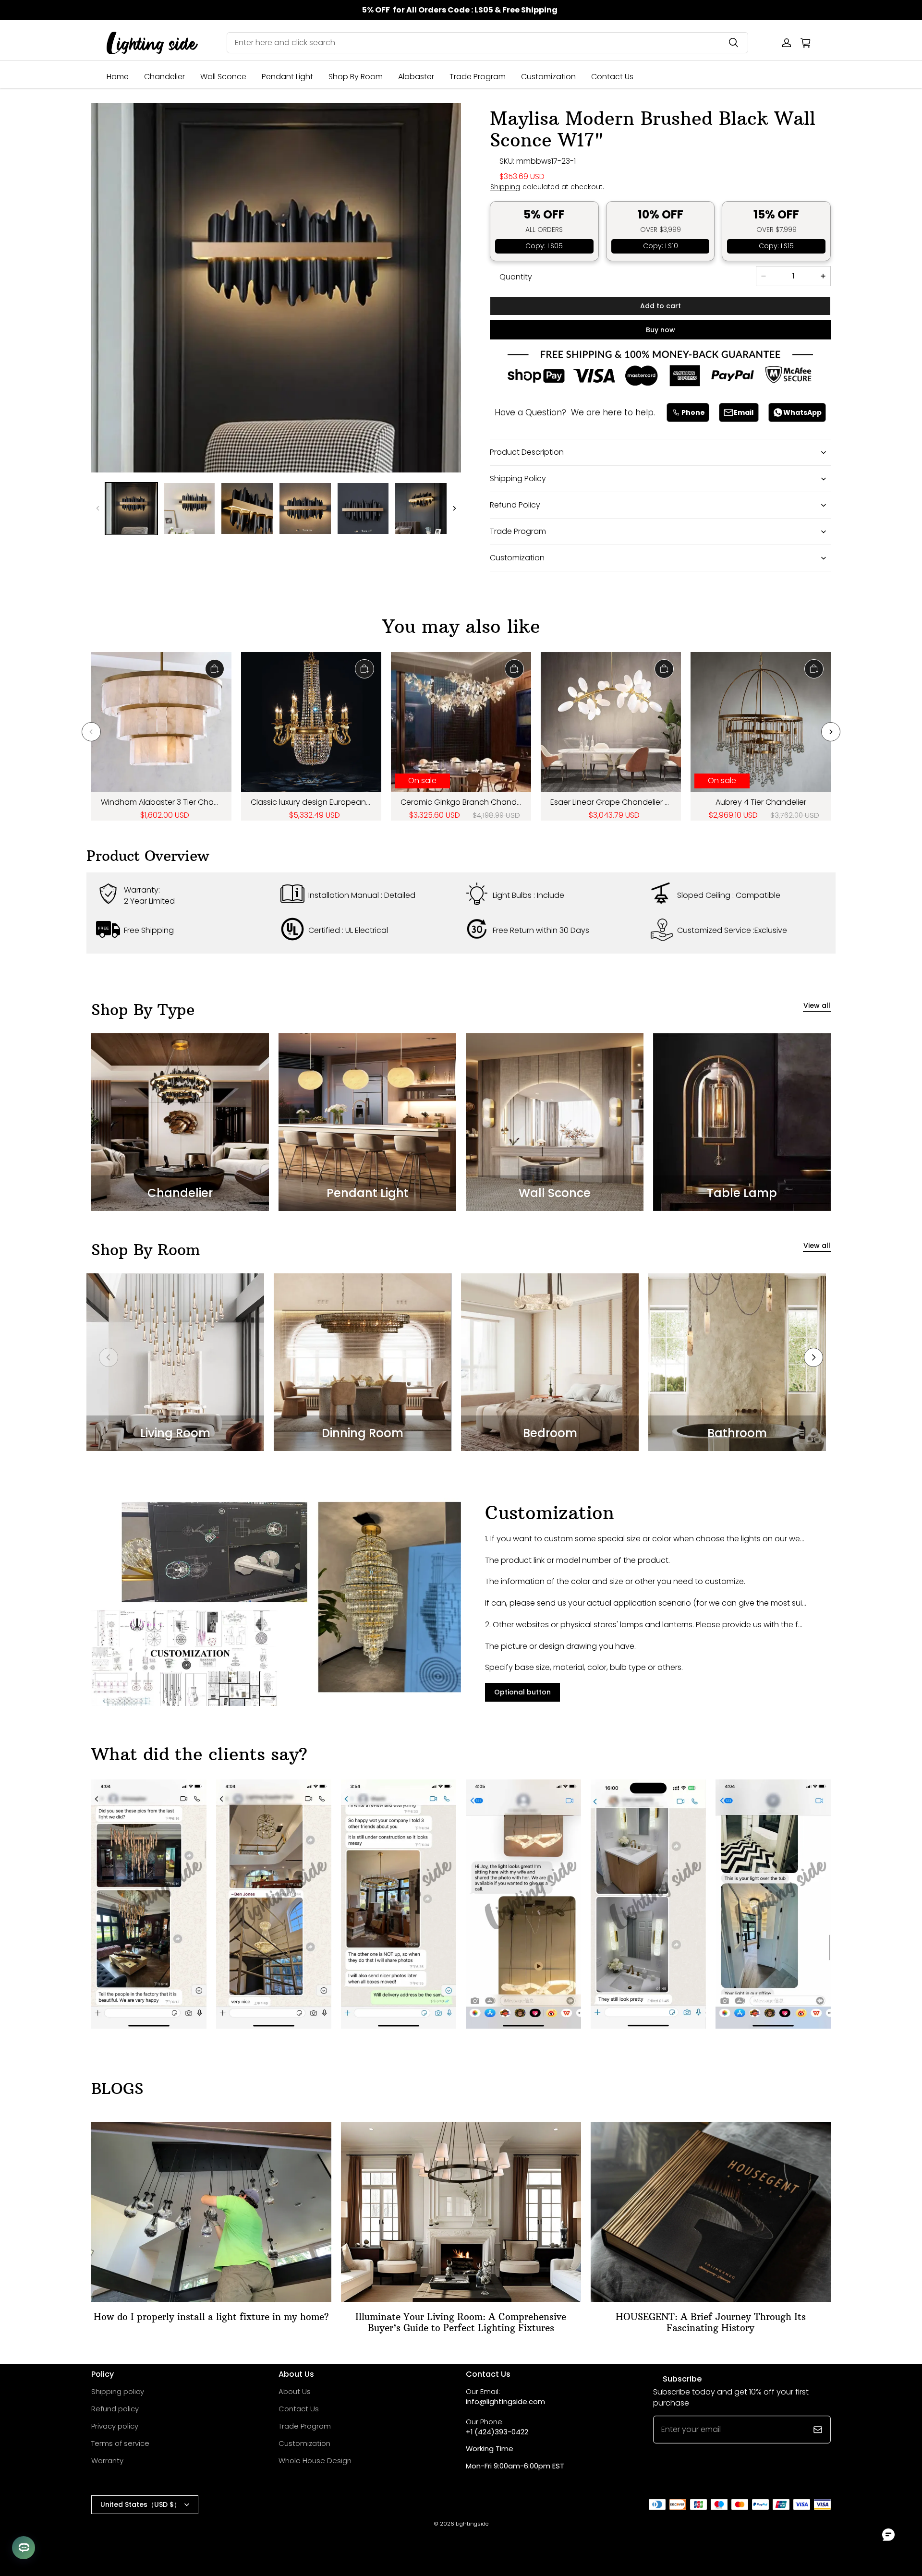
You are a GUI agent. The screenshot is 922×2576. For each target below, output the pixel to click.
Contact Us (612, 77)
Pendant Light (287, 77)
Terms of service (120, 2443)
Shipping (505, 187)
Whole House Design (315, 2461)
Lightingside (472, 2524)
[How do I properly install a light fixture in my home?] (211, 2212)
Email (744, 412)
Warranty (107, 2461)
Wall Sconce (223, 77)
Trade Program (478, 77)
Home (118, 77)
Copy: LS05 (544, 246)
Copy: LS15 (776, 246)
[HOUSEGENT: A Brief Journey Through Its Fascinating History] (711, 2212)
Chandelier (164, 77)
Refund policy (115, 2409)
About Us (295, 2391)
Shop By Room (356, 77)
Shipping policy (118, 2391)
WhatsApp (802, 412)
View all (817, 1006)
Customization (548, 77)
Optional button (522, 1692)
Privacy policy (115, 2426)
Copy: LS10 (661, 246)
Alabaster (416, 77)
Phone (693, 412)
